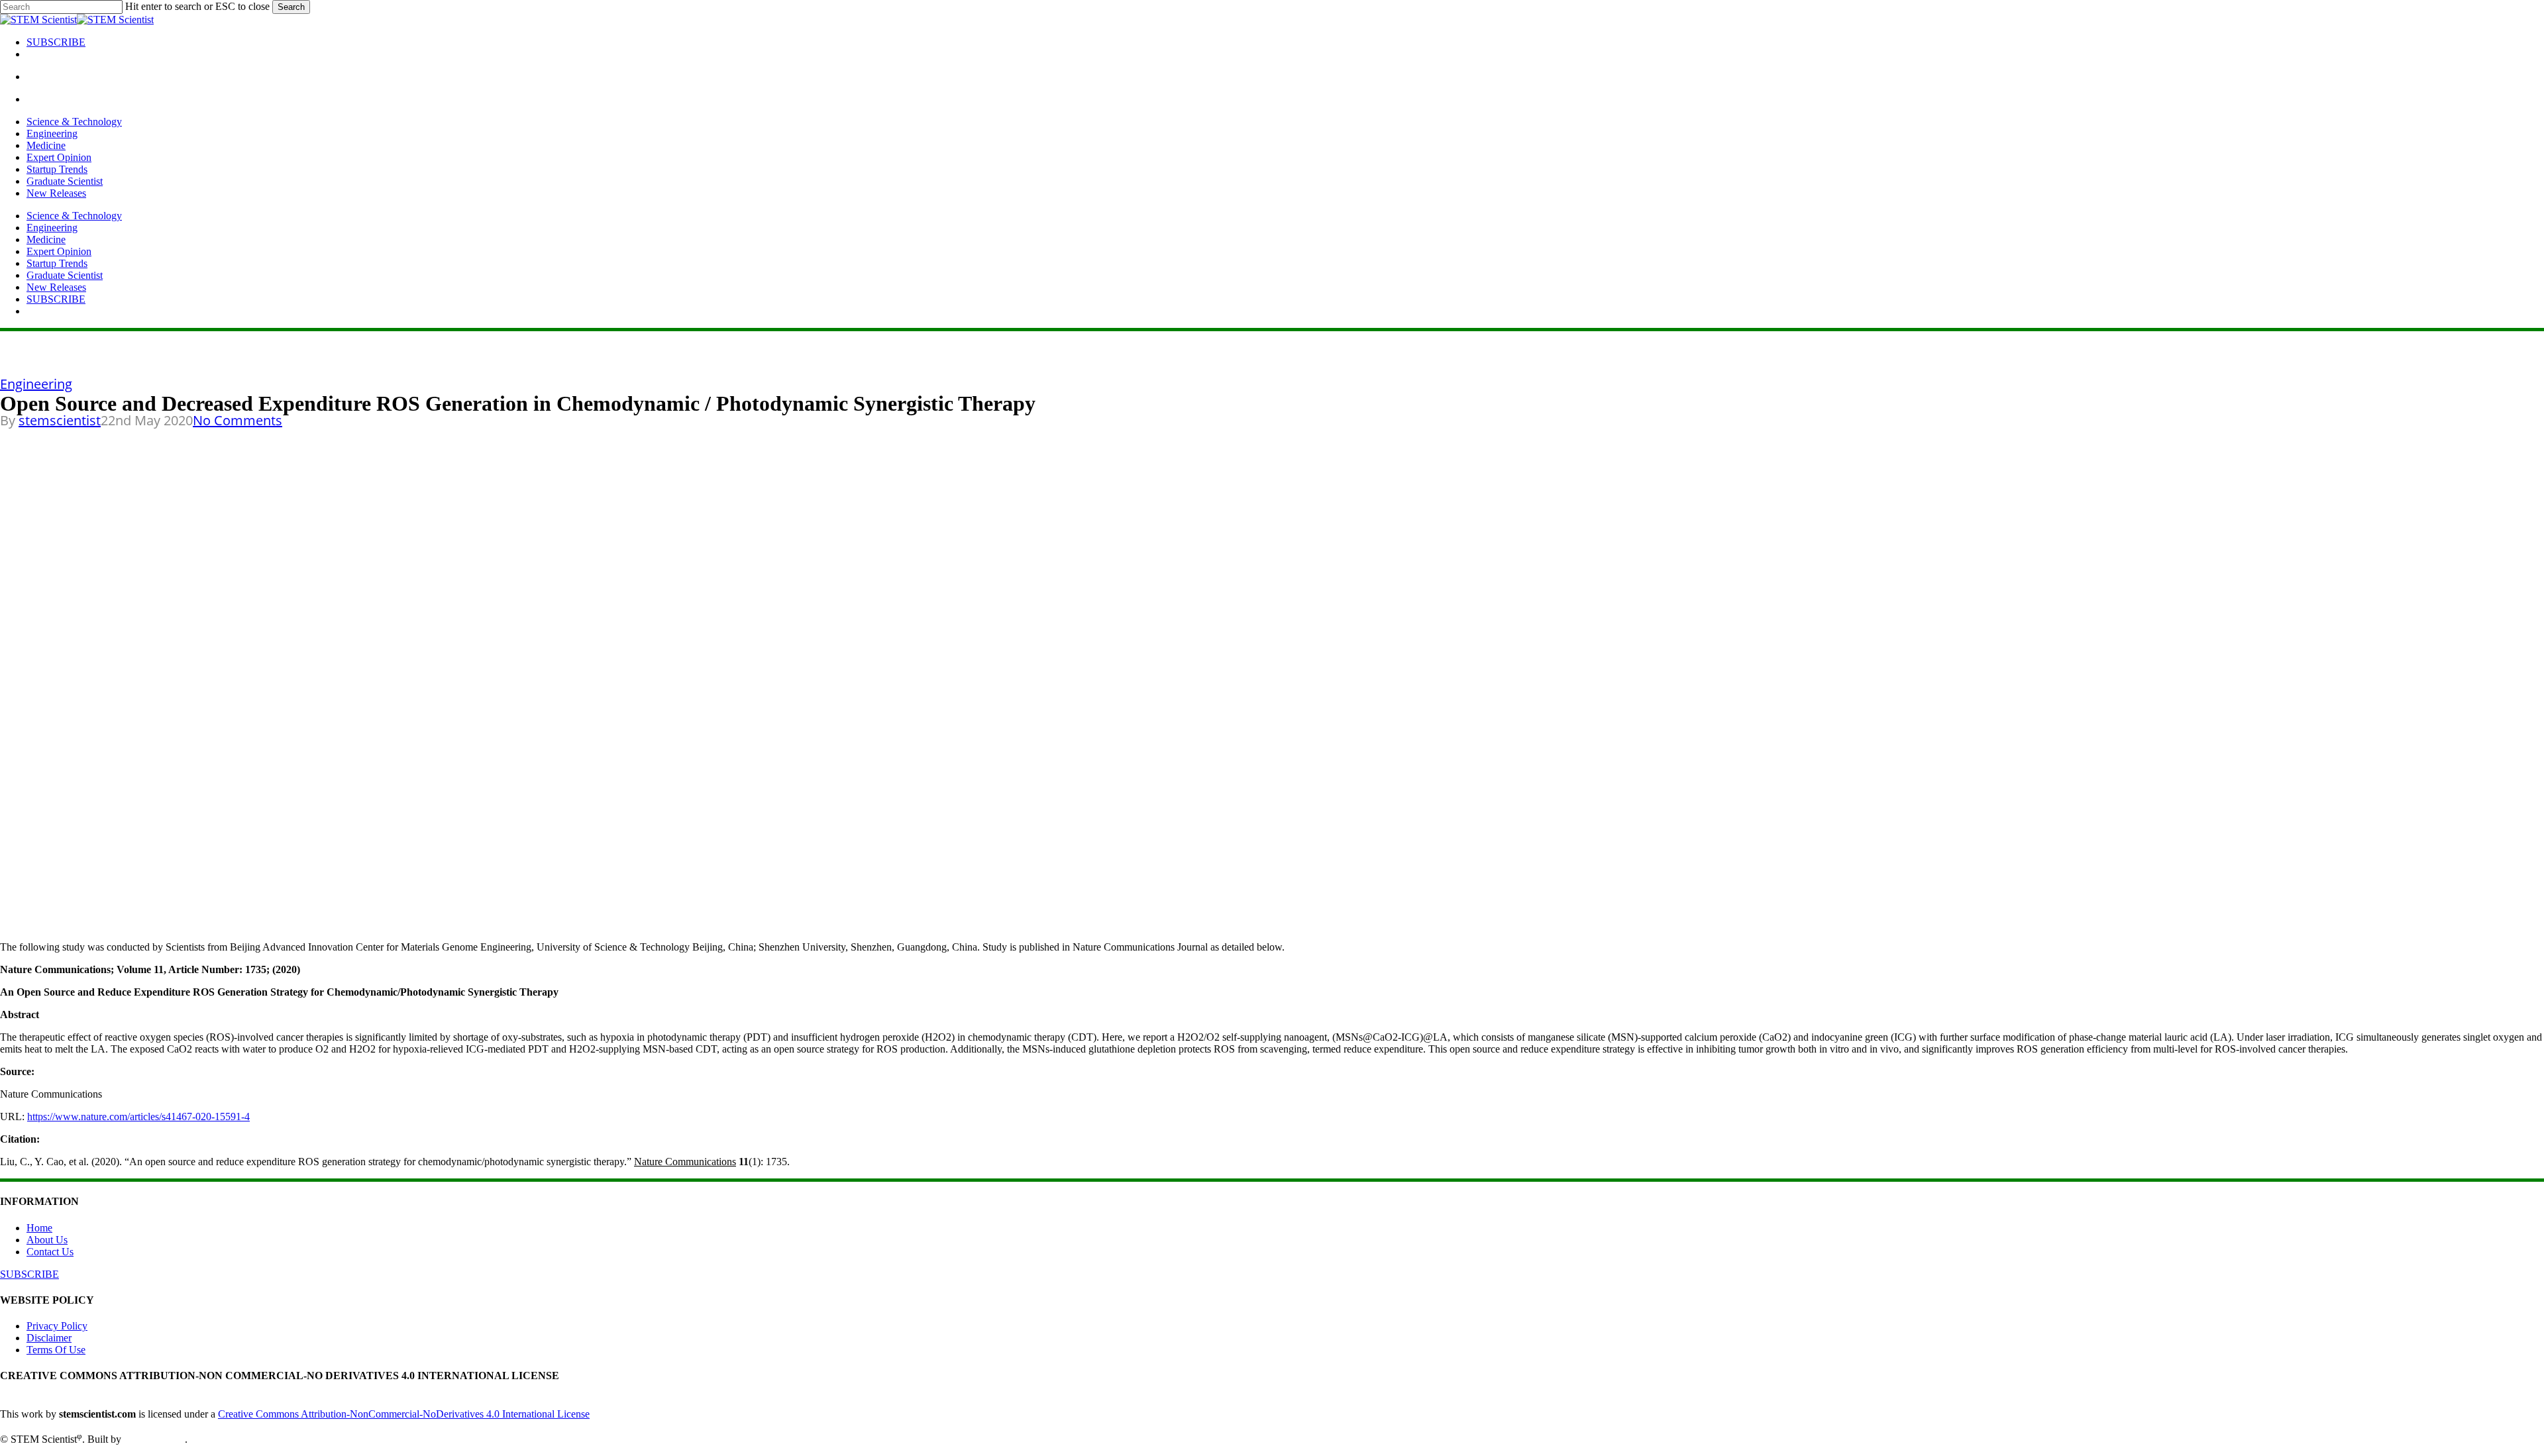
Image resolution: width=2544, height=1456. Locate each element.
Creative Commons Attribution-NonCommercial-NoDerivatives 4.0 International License (404, 1414)
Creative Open (154, 1439)
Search (291, 7)
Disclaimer (49, 1338)
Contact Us (50, 1252)
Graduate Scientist (65, 275)
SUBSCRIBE (56, 299)
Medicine (46, 239)
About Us (47, 1240)
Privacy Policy (57, 1326)
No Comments (238, 420)
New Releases (56, 287)
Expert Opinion (59, 251)
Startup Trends (57, 263)
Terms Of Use (56, 1350)
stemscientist (60, 420)
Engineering (52, 228)
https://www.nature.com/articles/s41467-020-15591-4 (138, 1117)
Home (39, 1228)
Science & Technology (74, 216)
